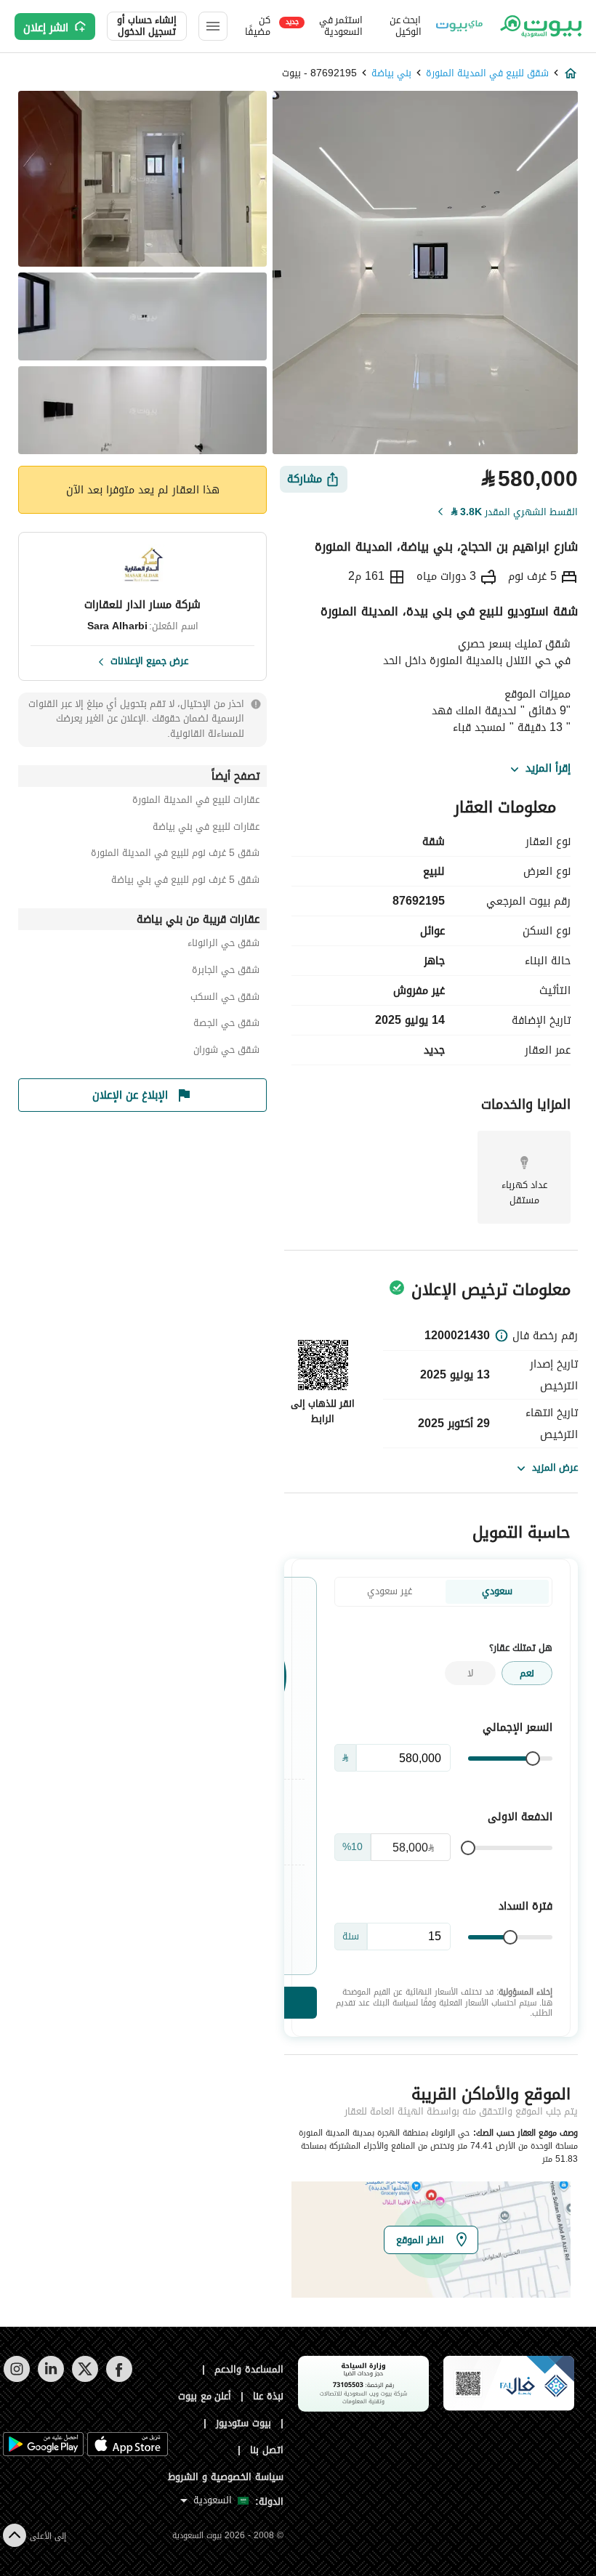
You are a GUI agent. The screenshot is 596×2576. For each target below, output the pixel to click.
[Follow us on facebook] (119, 2379)
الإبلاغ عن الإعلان (130, 1095)
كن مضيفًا (258, 26)
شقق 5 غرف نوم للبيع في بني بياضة (185, 882)
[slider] (533, 1759)
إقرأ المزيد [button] (548, 769)
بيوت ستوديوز (243, 2423)
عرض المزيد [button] (555, 1467)
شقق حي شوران (226, 1052)
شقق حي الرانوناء (223, 945)
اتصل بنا (267, 2450)
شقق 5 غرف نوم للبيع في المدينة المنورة (175, 855)
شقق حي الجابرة (226, 972)
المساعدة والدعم (249, 2369)
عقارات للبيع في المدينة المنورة (196, 802)
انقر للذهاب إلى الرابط (323, 1411)
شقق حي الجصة (226, 1025)
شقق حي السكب (225, 999)
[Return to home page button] (540, 26)
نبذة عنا (268, 2396)
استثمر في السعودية (324, 26)
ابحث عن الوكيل (406, 26)
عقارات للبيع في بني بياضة (206, 829)
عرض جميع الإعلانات (149, 660)
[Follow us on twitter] (85, 2379)
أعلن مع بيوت (205, 2396)
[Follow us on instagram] (16, 2379)
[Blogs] (459, 26)
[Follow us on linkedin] (51, 2379)
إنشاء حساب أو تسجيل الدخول (147, 26)
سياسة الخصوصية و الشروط (226, 2477)
